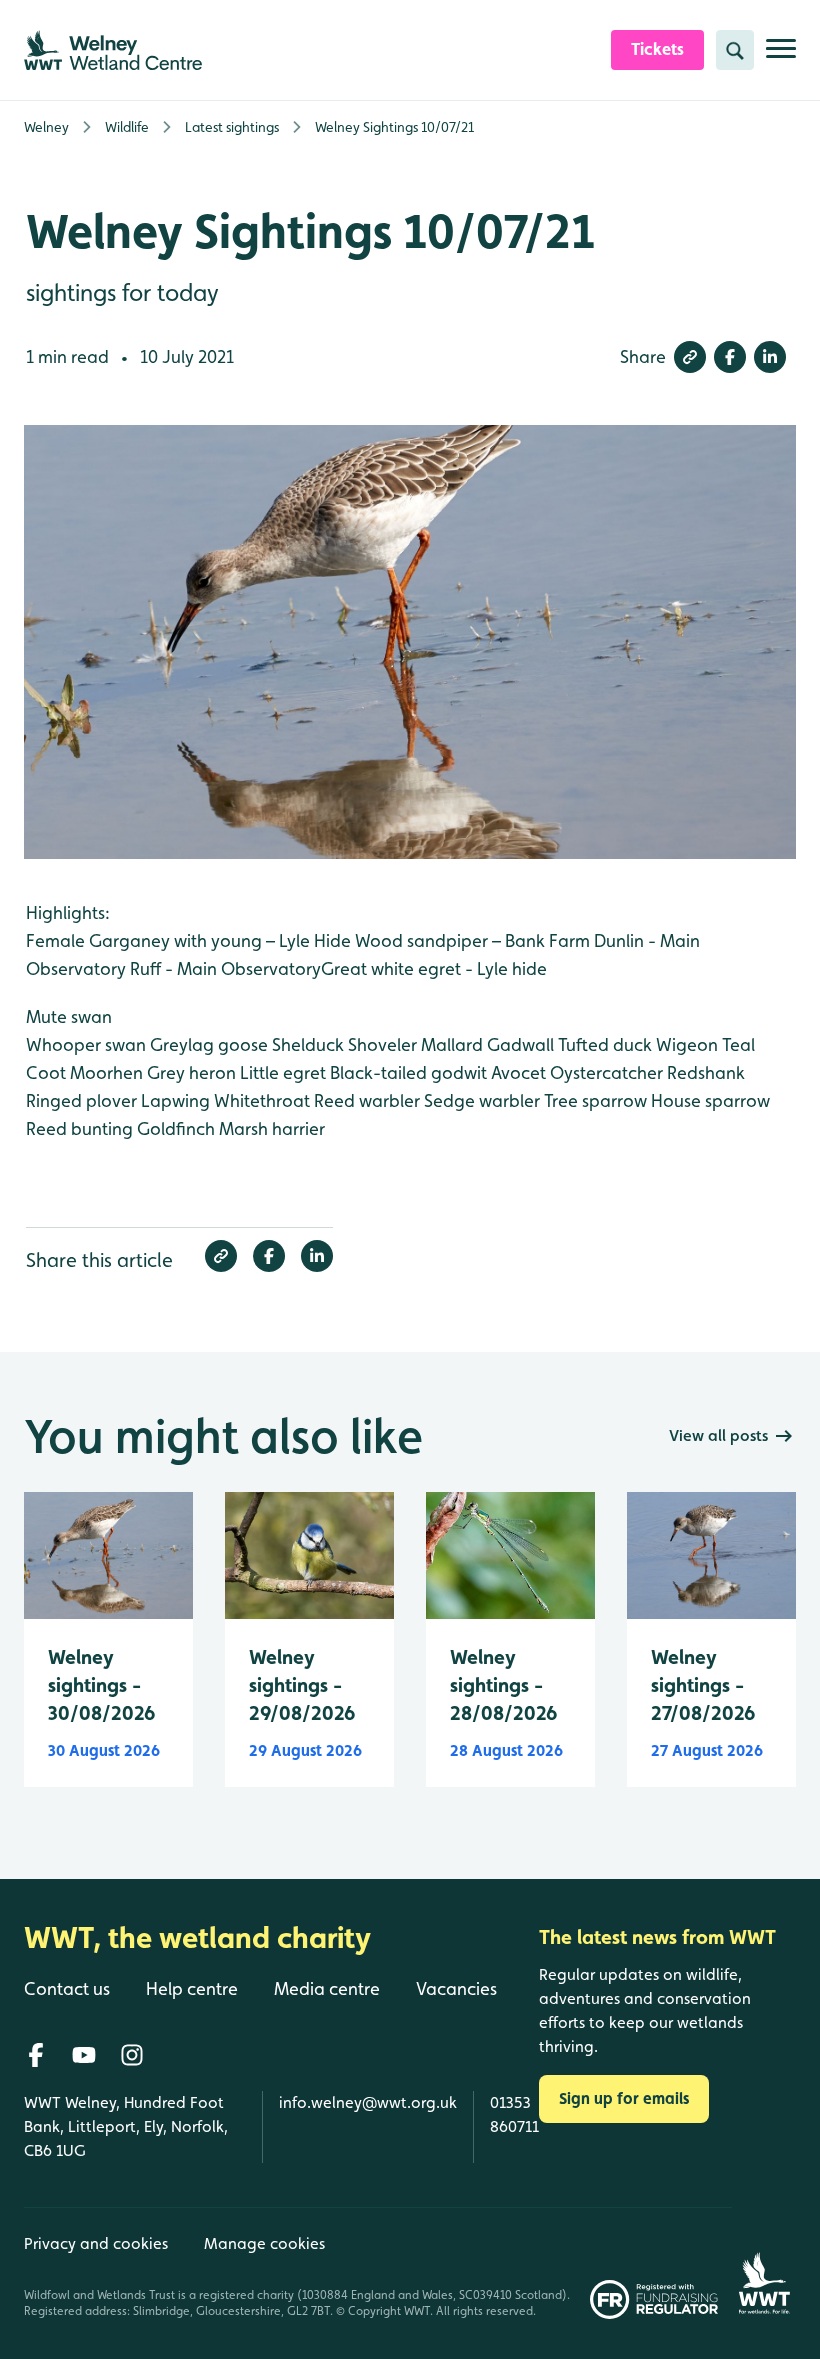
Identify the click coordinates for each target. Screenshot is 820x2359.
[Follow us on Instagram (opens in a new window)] (132, 2055)
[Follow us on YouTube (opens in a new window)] (84, 2055)
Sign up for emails (624, 2098)
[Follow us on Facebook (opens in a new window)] (36, 2055)
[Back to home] (764, 2263)
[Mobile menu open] (781, 56)
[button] (690, 357)
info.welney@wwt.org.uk (368, 2102)
